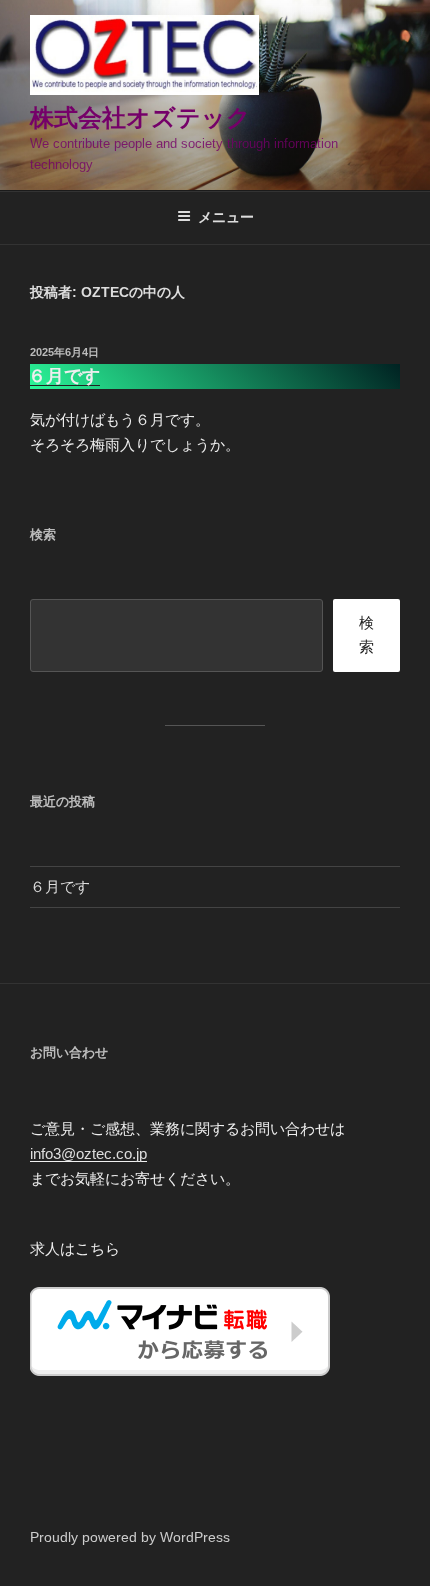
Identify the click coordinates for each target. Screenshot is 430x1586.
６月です (64, 376)
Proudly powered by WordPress (130, 1537)
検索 (366, 635)
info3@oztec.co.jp (88, 1153)
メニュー (226, 217)
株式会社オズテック (140, 117)
